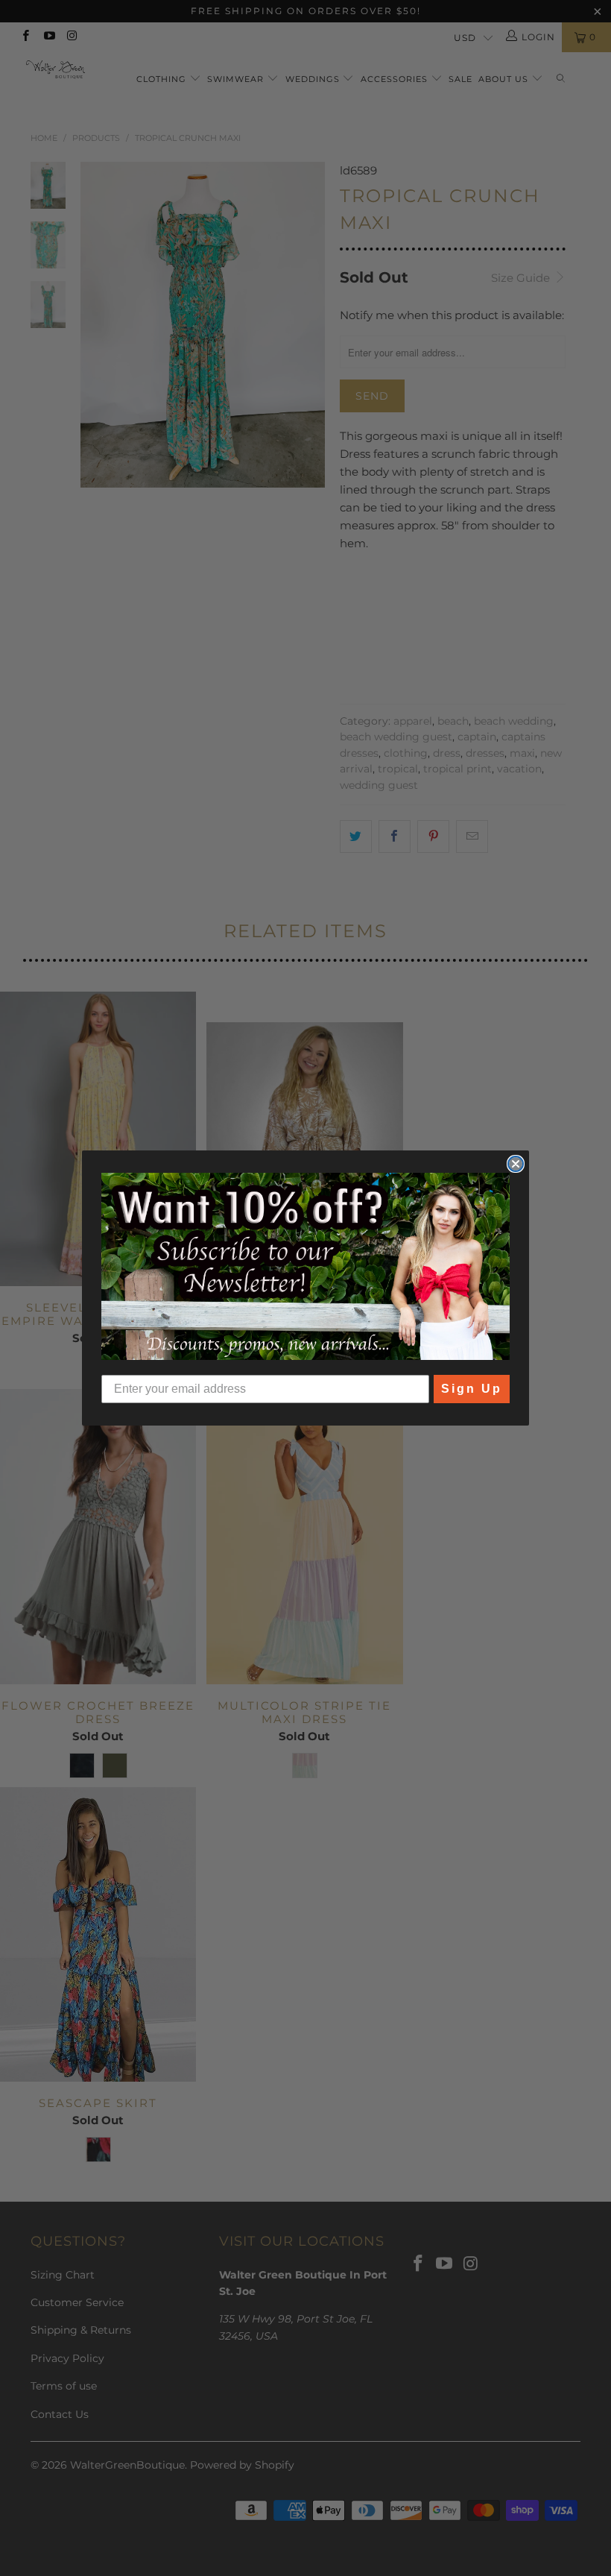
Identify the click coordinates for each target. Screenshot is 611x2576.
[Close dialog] (516, 1164)
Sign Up (472, 1389)
